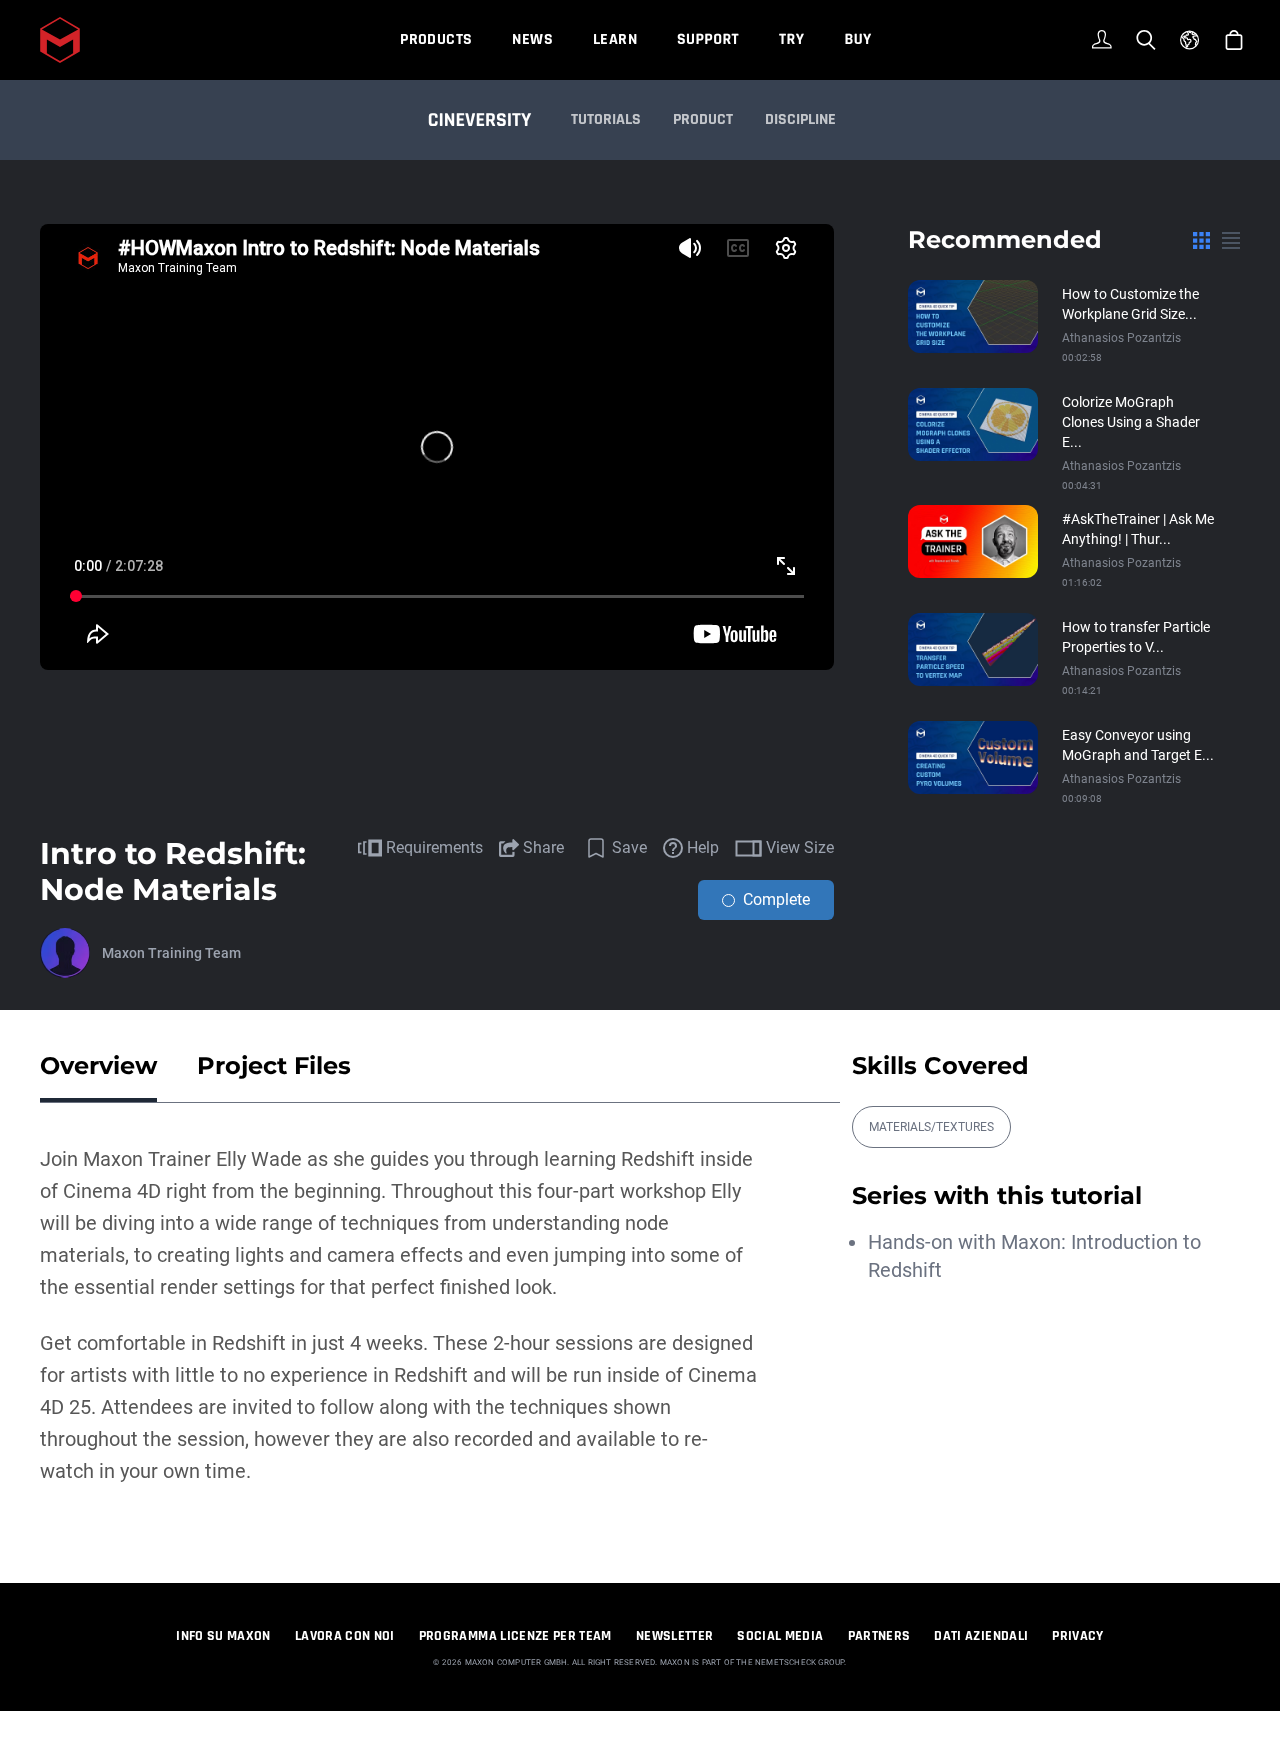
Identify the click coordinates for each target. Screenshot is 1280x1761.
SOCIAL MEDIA (780, 1636)
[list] (1231, 240)
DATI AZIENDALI (981, 1636)
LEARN (615, 39)
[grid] (1201, 240)
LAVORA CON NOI (345, 1636)
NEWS (532, 39)
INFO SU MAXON (223, 1636)
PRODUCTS (436, 39)
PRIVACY (1077, 1636)
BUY (857, 39)
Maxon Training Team (171, 953)
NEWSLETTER (675, 1636)
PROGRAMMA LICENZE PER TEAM (515, 1636)
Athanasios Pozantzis (1121, 338)
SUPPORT (708, 39)
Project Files (274, 1065)
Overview (98, 1065)
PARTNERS (879, 1636)
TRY (791, 39)
